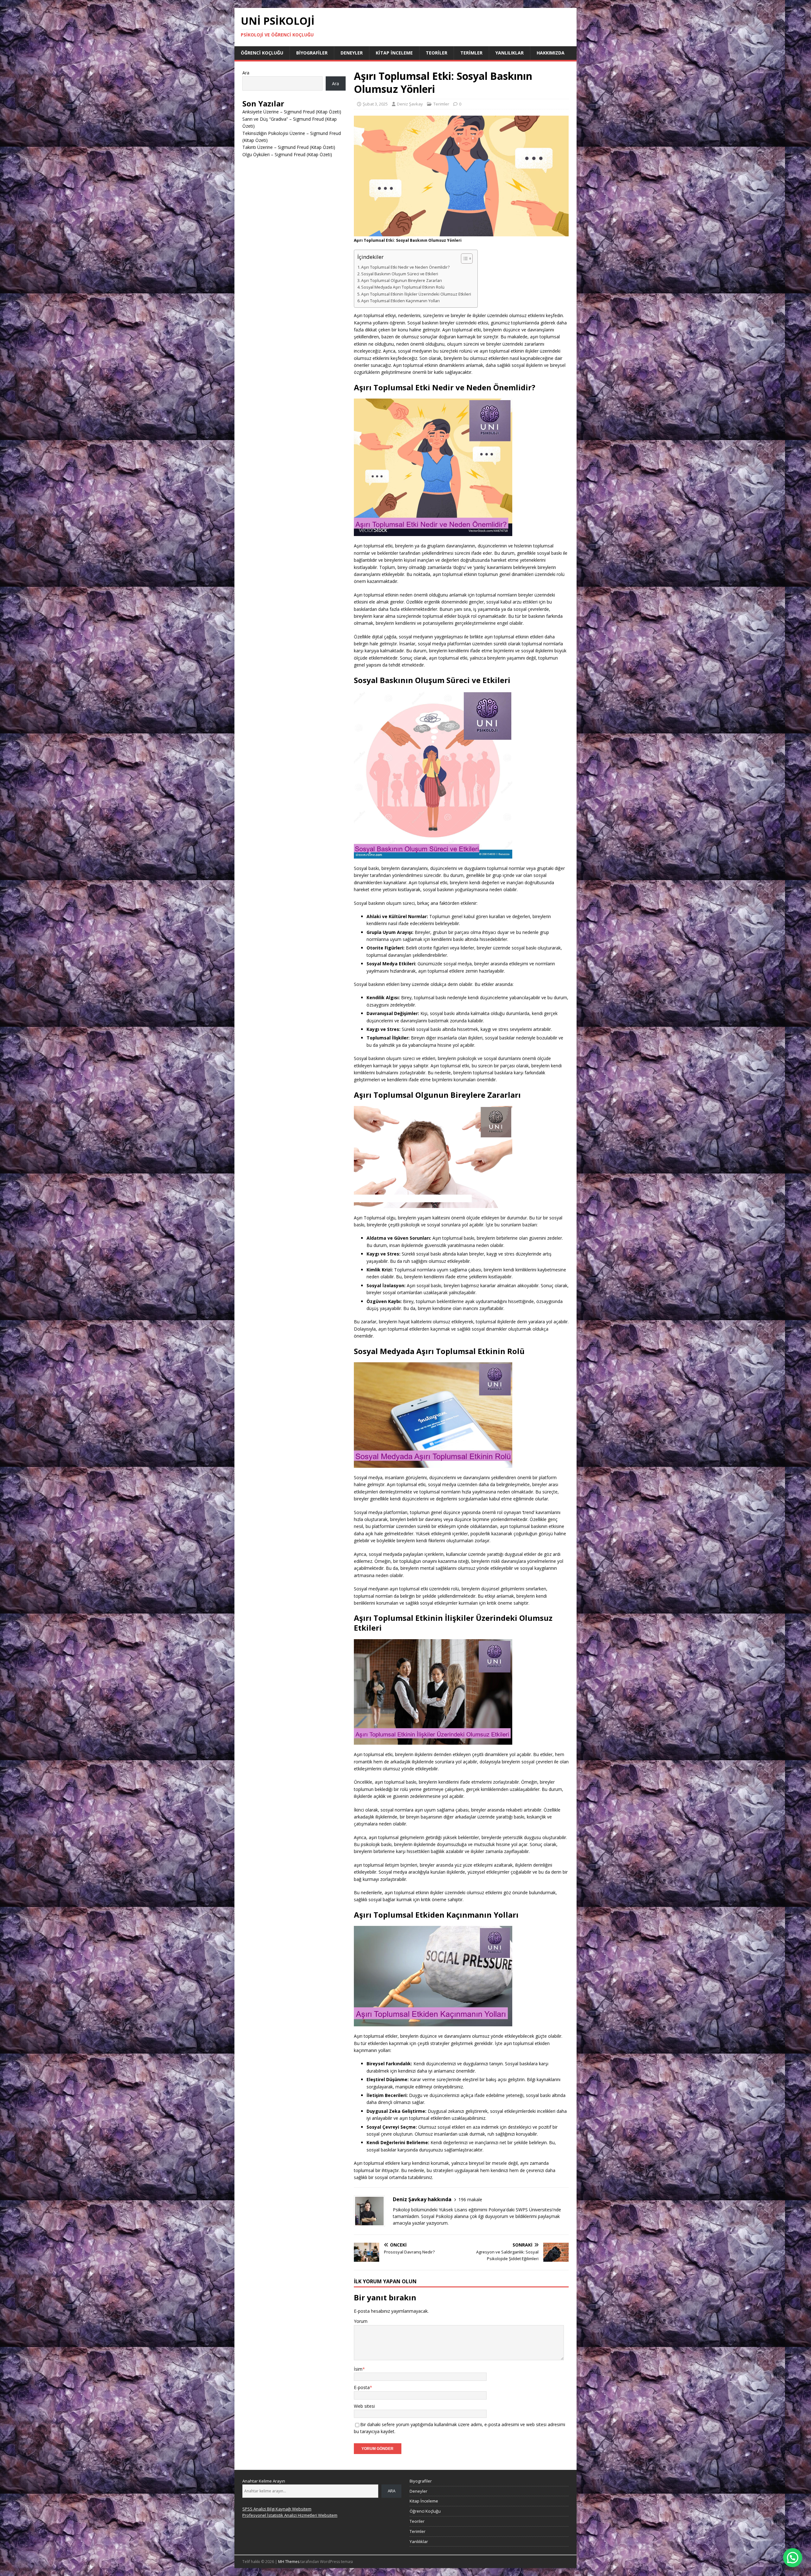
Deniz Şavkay (410, 104)
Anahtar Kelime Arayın (264, 2481)
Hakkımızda (551, 53)
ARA (392, 2491)
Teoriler (437, 53)
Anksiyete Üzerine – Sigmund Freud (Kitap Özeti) (292, 112)
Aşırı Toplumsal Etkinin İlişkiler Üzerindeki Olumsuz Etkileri (416, 294)
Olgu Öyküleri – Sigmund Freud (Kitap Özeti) (287, 154)
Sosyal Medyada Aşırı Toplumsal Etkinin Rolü (403, 287)
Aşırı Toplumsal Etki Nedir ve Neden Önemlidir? (405, 267)
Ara (246, 73)
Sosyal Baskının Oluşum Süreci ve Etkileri (400, 274)
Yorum (361, 2321)
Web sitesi (364, 2406)
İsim (358, 2369)
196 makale (470, 2199)
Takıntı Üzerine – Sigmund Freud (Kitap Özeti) (289, 147)
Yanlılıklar (510, 53)
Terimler (471, 53)
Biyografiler (312, 53)
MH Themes (289, 2562)
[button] (793, 2558)
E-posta (362, 2387)
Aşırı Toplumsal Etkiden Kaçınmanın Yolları (400, 301)
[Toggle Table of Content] (464, 259)
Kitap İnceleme (394, 53)
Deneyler (352, 53)
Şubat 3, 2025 (375, 104)
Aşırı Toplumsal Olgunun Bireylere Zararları (402, 281)
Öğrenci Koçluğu (262, 53)
